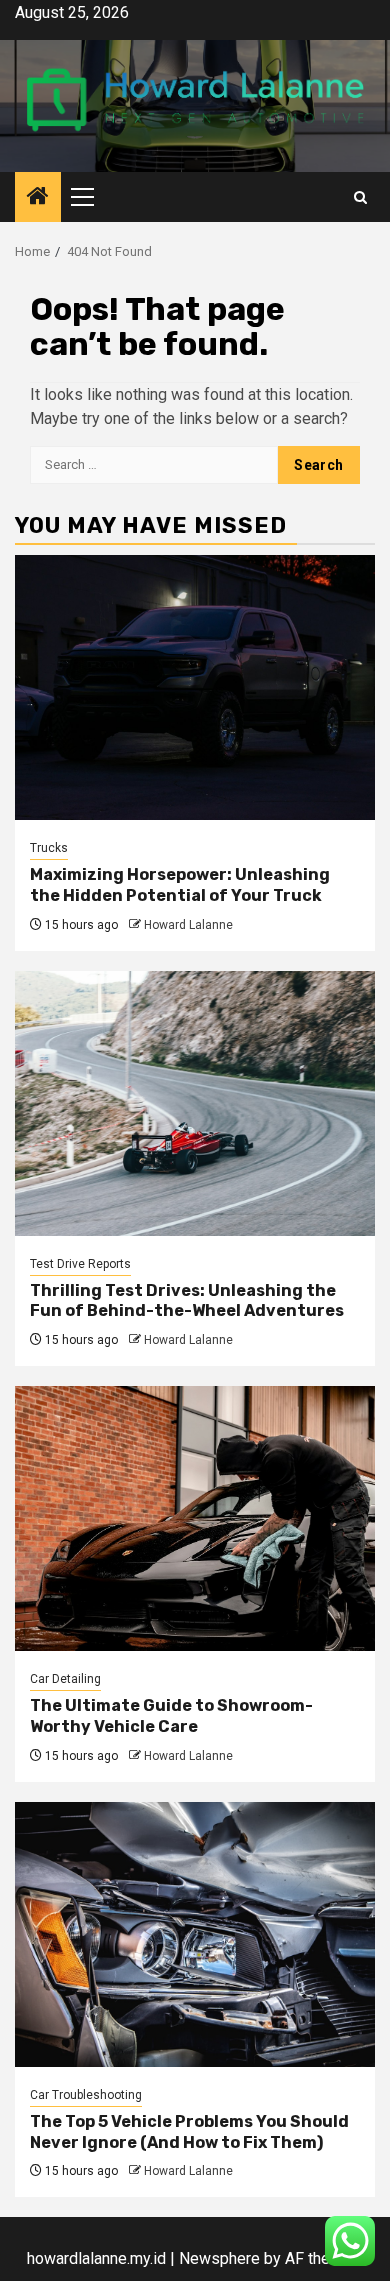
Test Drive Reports (80, 1264)
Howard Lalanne (188, 925)
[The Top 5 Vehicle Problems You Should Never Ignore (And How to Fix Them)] (195, 1934)
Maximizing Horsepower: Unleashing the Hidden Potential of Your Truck (180, 885)
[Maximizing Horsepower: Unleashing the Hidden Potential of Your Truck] (195, 687)
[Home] (38, 198)
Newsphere (219, 2258)
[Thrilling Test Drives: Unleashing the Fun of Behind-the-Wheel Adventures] (195, 1103)
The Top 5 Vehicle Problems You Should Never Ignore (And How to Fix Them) (189, 2132)
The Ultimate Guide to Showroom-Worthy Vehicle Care (171, 1716)
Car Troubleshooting (86, 2095)
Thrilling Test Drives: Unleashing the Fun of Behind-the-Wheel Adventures (187, 1301)
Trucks (49, 848)
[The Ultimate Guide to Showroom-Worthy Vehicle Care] (195, 1518)
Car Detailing (65, 1679)
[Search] (360, 197)
